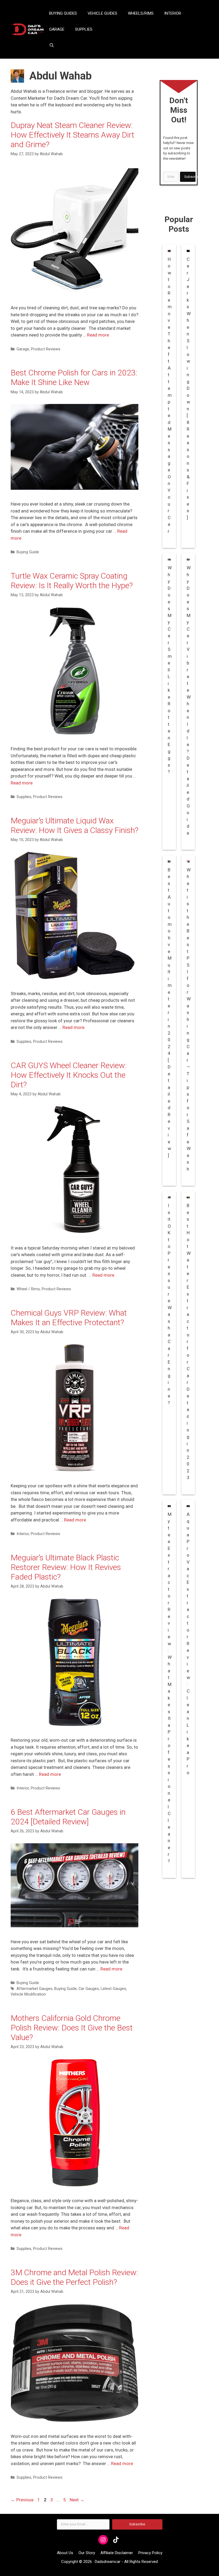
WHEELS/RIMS (141, 13)
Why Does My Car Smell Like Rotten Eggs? (170, 670)
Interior (23, 1534)
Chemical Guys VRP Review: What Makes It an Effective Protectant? (69, 1318)
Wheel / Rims (28, 1289)
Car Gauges (89, 1989)
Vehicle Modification (28, 1994)
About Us (65, 2553)
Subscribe (190, 177)
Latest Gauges (113, 1989)
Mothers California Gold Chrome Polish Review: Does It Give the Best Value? (72, 2028)
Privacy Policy (150, 2553)
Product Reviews (46, 349)
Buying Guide (28, 552)
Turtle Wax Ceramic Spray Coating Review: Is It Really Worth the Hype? (72, 581)
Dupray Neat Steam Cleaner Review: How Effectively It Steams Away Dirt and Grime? (73, 135)
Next (77, 2500)
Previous (22, 2500)
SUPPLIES (84, 29)
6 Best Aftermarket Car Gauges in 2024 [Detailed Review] (68, 1817)
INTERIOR (173, 13)
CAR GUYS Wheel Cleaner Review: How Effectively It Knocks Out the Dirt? (69, 1075)
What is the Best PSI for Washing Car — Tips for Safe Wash (189, 1019)
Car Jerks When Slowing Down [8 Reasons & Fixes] (189, 388)
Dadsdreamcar (108, 2562)
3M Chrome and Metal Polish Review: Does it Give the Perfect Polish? (74, 2277)
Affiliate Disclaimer (117, 2553)
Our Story (87, 2553)
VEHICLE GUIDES (102, 13)
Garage (23, 349)
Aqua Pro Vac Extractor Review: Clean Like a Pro (188, 1643)
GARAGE (57, 29)
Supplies (24, 797)
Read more (98, 335)
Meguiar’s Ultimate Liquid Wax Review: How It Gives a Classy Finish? (75, 825)
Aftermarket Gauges (34, 1989)
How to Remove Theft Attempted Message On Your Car (170, 395)
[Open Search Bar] (52, 45)
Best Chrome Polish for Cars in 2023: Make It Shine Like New (74, 377)
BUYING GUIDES (63, 13)
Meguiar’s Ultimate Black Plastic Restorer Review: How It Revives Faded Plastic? (66, 1567)
